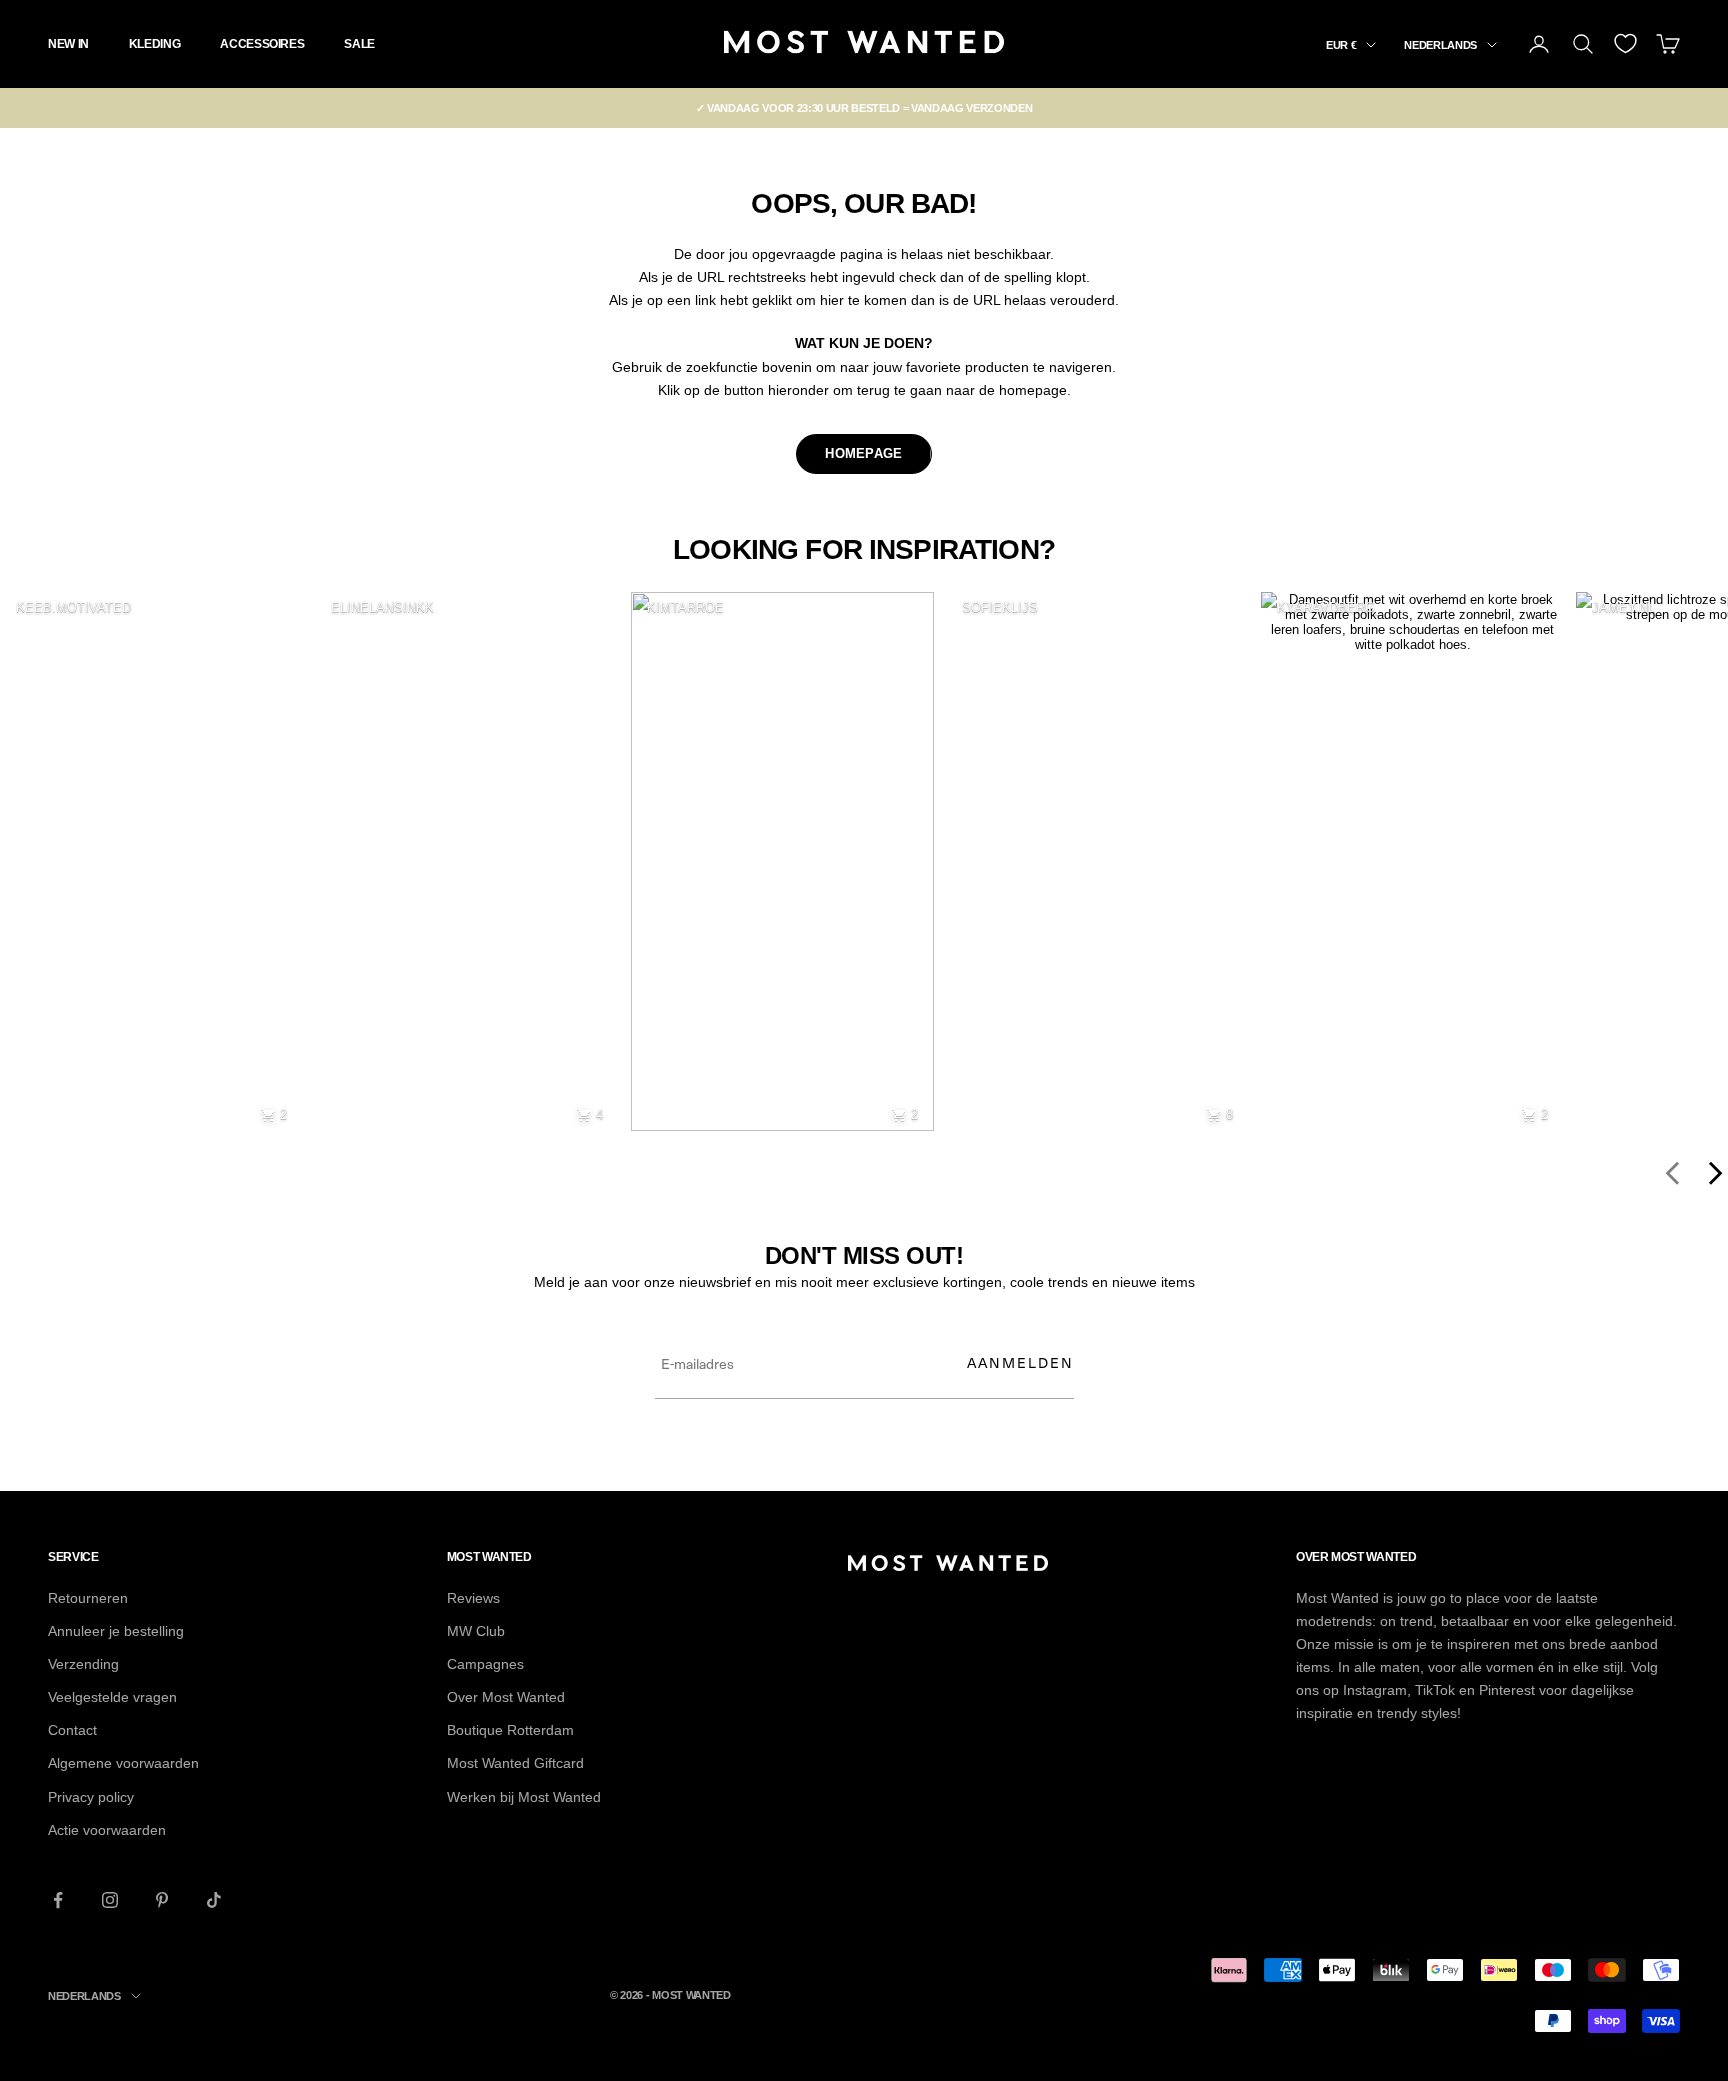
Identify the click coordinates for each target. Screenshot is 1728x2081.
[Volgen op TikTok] (214, 1900)
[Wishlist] (1625, 43)
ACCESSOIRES (262, 44)
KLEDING (154, 44)
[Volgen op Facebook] (58, 1900)
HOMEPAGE (863, 453)
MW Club (476, 1631)
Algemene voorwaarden (123, 1763)
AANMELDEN (1020, 1362)
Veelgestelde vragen (112, 1697)
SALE (359, 44)
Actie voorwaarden (107, 1830)
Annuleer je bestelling (116, 1631)
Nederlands (1440, 45)
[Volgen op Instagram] (110, 1900)
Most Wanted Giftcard (515, 1763)
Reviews (473, 1598)
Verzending (83, 1664)
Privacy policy (91, 1797)
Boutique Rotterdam (510, 1730)
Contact (72, 1730)
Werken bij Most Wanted (524, 1797)
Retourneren (88, 1598)
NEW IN (68, 44)
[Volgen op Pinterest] (162, 1900)
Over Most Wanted (506, 1697)
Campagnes (485, 1664)
